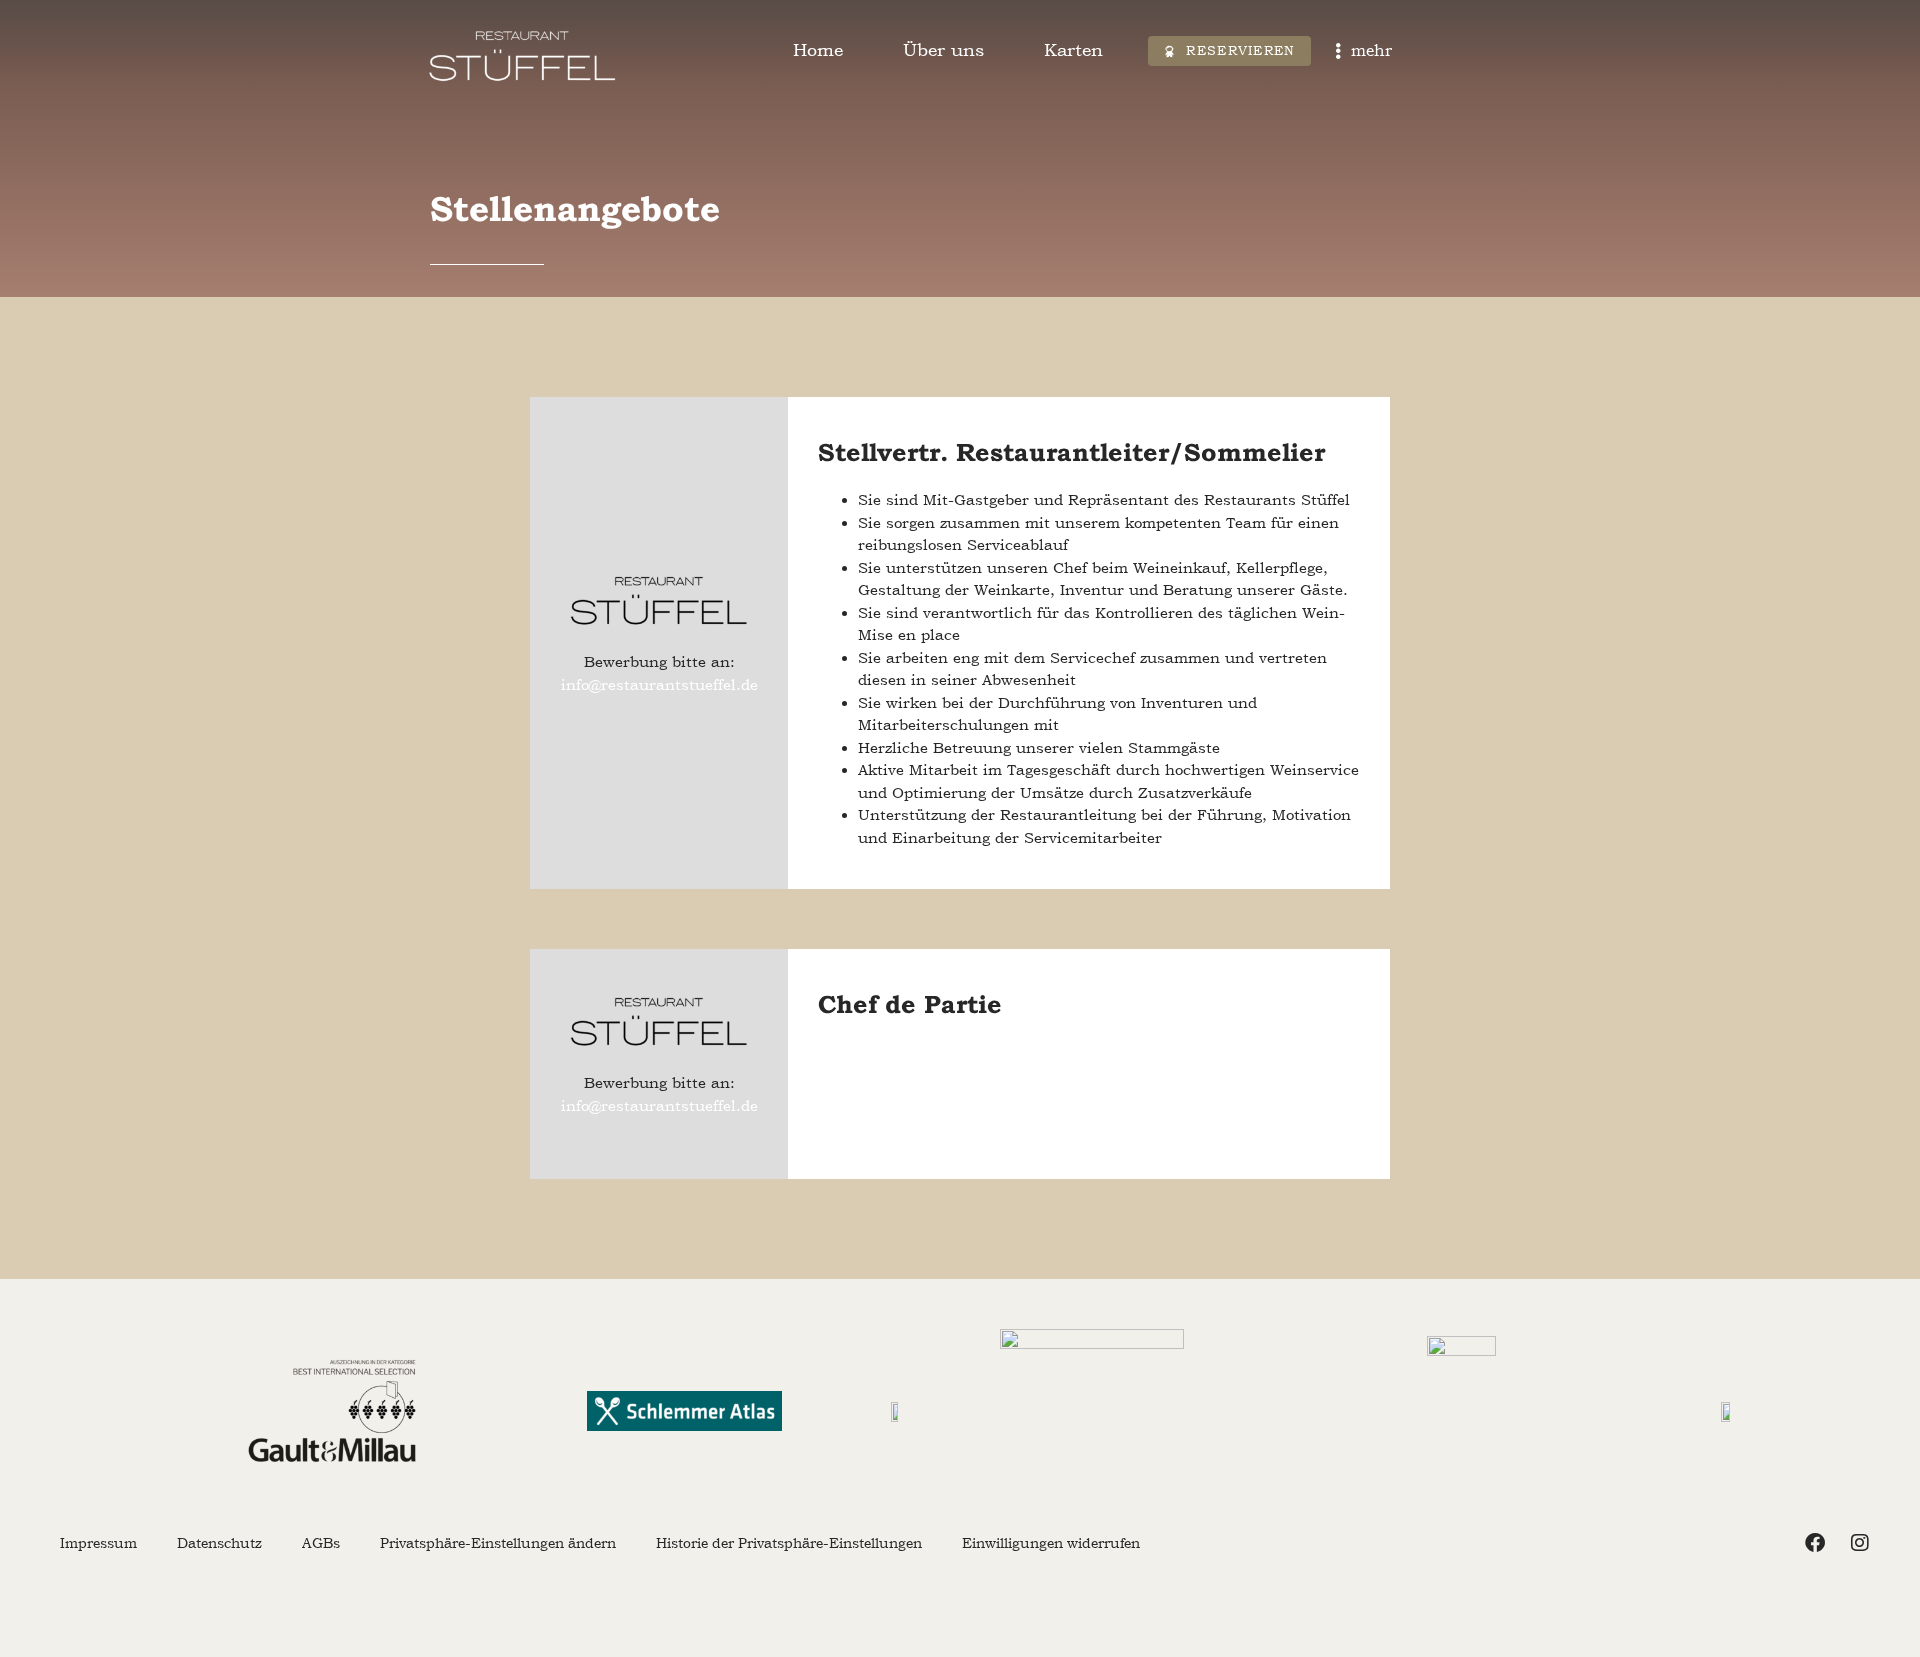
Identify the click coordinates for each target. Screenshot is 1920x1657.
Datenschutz (219, 1543)
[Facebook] (1815, 1543)
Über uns (943, 49)
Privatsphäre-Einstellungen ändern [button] (498, 1543)
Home (818, 49)
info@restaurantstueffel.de (659, 684)
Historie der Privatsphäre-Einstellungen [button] (789, 1543)
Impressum (98, 1543)
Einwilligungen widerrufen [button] (1051, 1543)
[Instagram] (1860, 1543)
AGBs (321, 1543)
